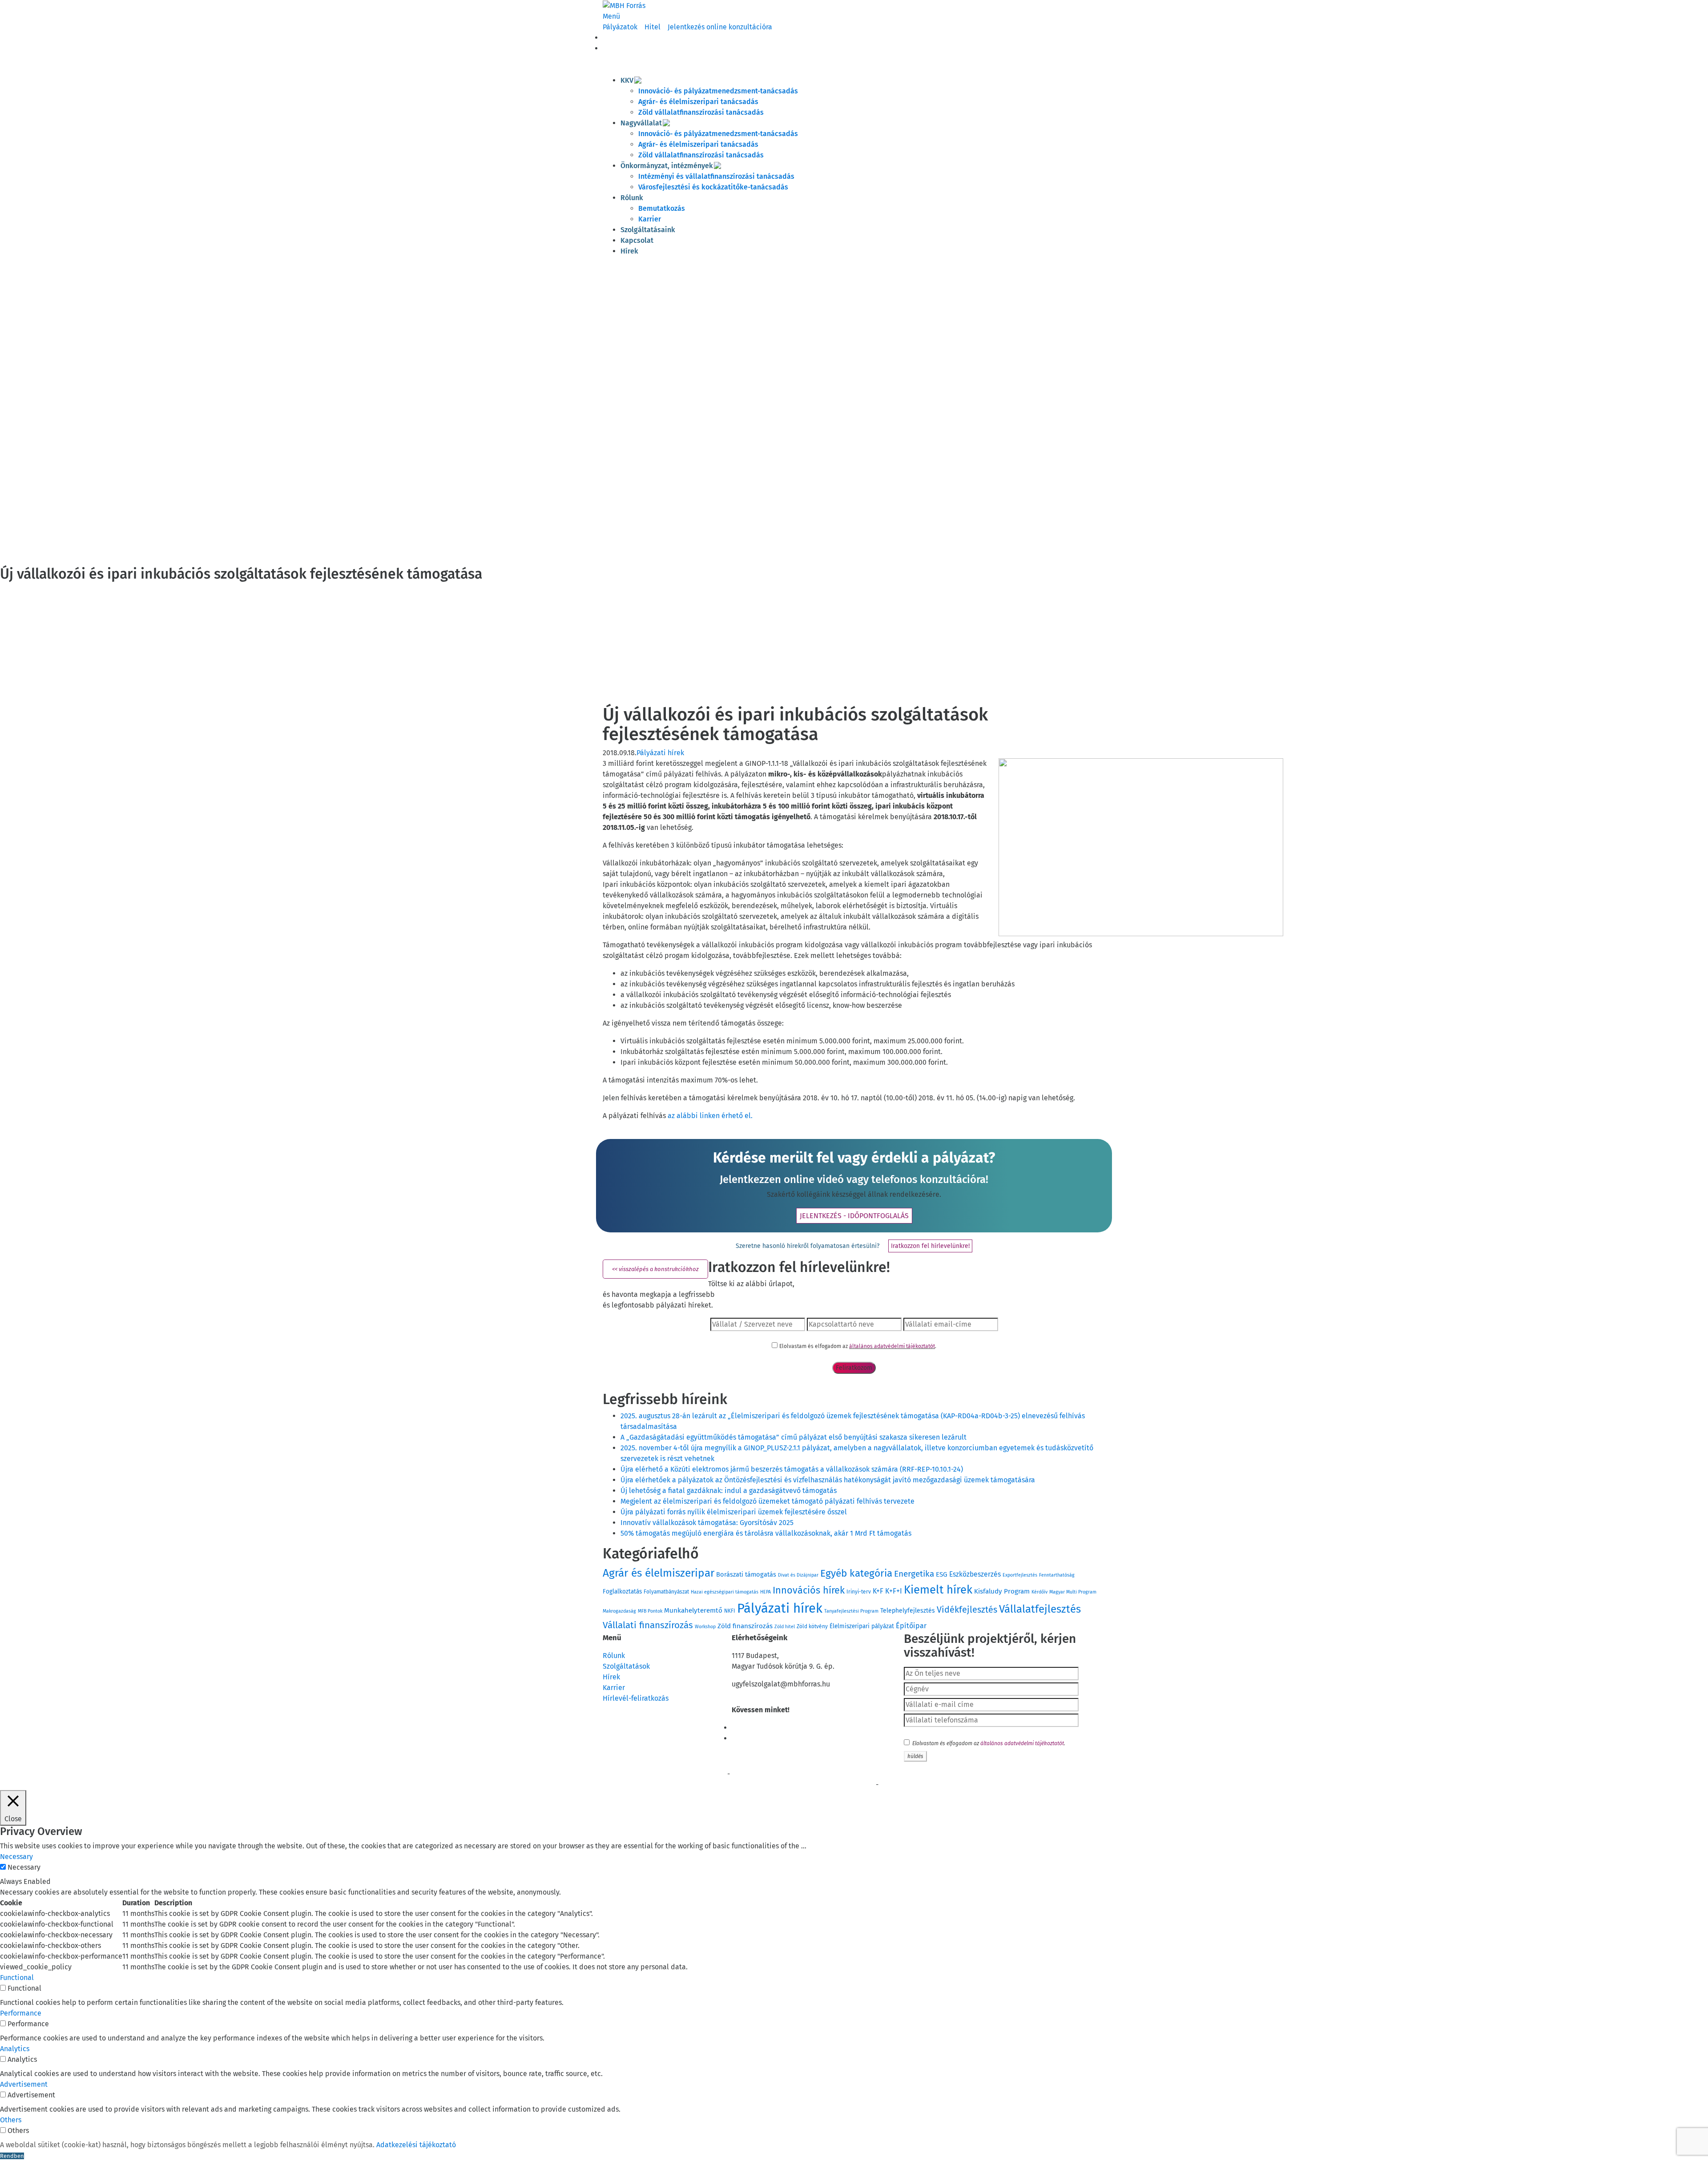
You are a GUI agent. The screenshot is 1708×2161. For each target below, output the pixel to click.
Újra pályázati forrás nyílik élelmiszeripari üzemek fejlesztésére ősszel (734, 1512)
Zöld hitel (785, 1627)
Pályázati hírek (660, 753)
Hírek (629, 251)
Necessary (24, 1867)
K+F (878, 1591)
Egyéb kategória (856, 1573)
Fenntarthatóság (1057, 1575)
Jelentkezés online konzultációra (720, 27)
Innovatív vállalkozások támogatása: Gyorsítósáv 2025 (707, 1523)
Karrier (650, 219)
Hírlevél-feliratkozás (636, 1698)
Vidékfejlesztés (967, 1610)
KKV (627, 80)
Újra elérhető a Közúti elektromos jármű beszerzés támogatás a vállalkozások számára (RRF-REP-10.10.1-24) (792, 1469)
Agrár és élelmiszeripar (659, 1573)
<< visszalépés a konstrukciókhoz (655, 1269)
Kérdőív (1039, 1592)
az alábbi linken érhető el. (710, 1116)
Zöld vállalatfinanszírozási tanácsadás (701, 112)
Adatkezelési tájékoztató (416, 2145)
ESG (942, 1574)
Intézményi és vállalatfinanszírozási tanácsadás (716, 176)
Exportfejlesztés (1020, 1575)
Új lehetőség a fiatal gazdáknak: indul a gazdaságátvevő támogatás (729, 1491)
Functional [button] (17, 1978)
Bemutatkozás (662, 208)
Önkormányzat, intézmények (667, 166)
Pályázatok (620, 27)
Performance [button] (21, 2013)
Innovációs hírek (809, 1590)
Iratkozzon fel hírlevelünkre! (930, 1246)
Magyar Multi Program (1073, 1592)
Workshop (705, 1627)
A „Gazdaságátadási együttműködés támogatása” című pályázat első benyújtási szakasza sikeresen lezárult (794, 1437)
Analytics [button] (15, 2049)
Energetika (914, 1574)
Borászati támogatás (746, 1574)
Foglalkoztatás (622, 1592)
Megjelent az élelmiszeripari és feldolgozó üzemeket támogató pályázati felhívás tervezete (767, 1501)
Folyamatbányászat (666, 1592)
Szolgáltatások (626, 1666)
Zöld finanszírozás (745, 1626)
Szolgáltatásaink (648, 230)
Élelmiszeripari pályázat (862, 1626)
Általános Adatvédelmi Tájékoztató (832, 1785)
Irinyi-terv (859, 1592)
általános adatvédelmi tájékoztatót (892, 1346)
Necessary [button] (16, 1857)
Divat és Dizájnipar (798, 1575)
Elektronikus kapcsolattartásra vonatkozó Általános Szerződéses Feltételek (695, 1785)
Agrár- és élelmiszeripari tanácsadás (698, 102)
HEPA (765, 1592)
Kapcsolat (637, 240)
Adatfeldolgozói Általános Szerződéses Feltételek (941, 1785)
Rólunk (632, 198)
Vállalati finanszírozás (648, 1625)
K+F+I (894, 1591)
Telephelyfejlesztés (908, 1611)
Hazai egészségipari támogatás (725, 1592)
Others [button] (11, 2120)
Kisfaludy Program (1002, 1591)
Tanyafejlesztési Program (851, 1611)
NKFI (730, 1611)
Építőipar (911, 1626)
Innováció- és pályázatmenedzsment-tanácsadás (718, 91)
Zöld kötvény (812, 1626)
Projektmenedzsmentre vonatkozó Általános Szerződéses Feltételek (815, 1775)
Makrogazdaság (619, 1611)
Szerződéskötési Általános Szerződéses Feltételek (664, 1775)
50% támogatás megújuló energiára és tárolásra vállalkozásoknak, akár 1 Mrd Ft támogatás (766, 1533)
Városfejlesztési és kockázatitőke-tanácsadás (713, 187)
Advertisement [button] (24, 2084)
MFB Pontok (650, 1611)
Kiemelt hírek (938, 1590)
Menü (611, 16)
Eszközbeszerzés (975, 1574)
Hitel (653, 27)
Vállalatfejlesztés (1040, 1609)
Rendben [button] (12, 2156)
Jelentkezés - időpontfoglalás (854, 1216)
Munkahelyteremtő (693, 1610)
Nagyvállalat (641, 123)
